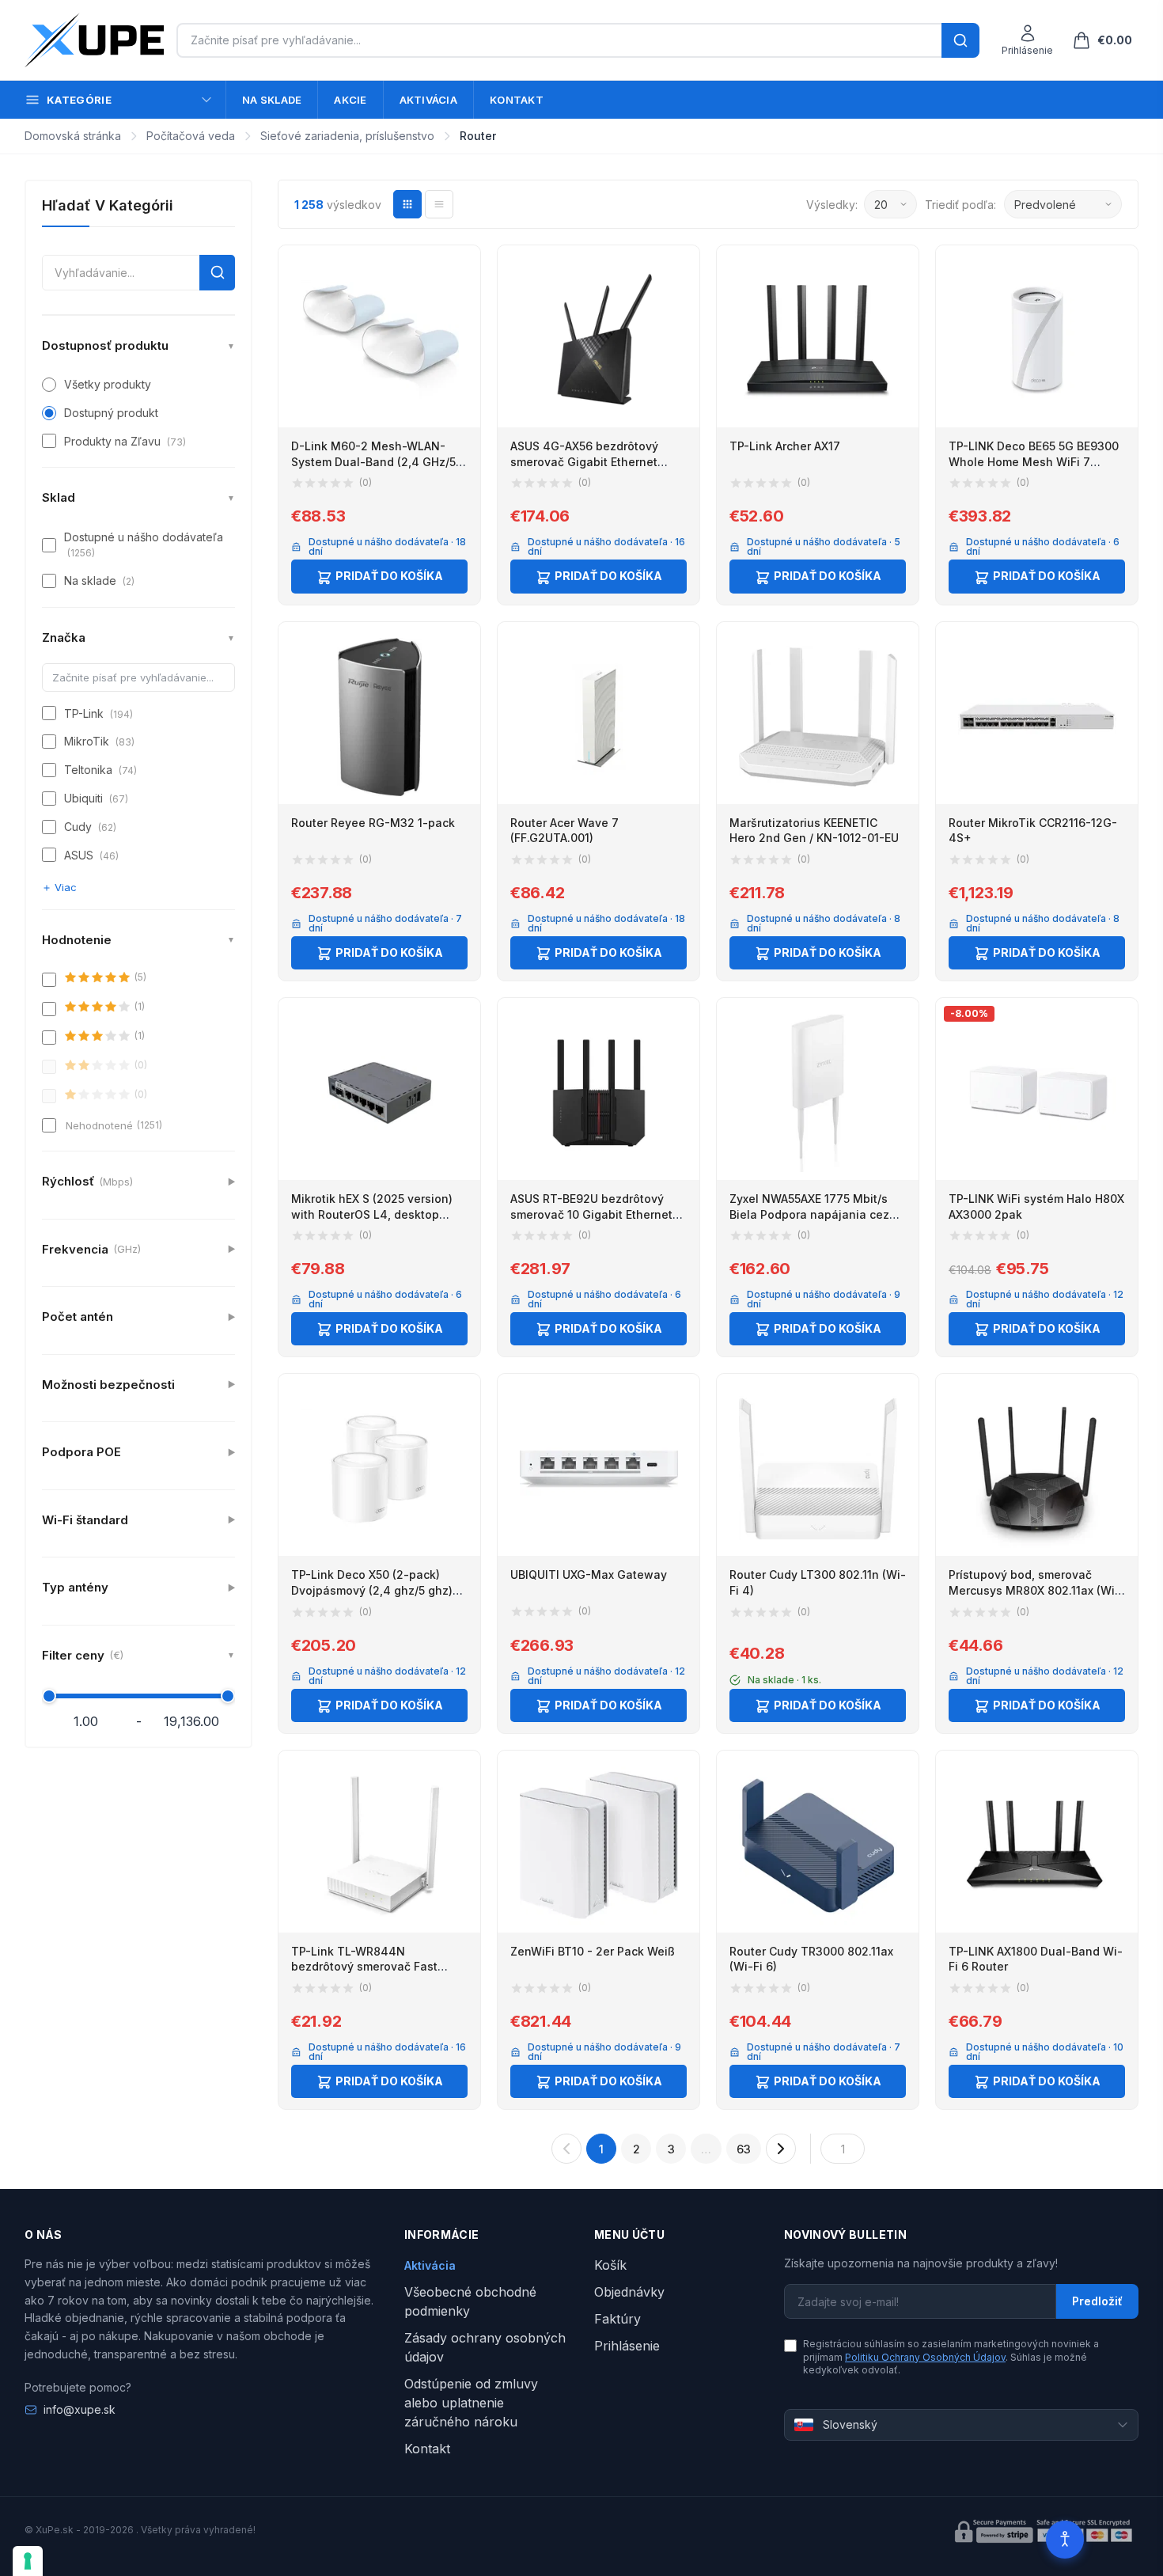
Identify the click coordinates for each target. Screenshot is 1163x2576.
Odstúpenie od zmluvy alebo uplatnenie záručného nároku (471, 2403)
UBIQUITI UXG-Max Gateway (589, 1574)
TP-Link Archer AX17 (785, 446)
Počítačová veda (191, 136)
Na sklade (272, 100)
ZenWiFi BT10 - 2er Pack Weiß (593, 1951)
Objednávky (629, 2292)
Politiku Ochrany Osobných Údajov (925, 2357)
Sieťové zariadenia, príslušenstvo (347, 136)
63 (744, 2149)
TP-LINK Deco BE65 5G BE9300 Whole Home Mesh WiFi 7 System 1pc (1034, 461)
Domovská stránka (73, 136)
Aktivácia (428, 100)
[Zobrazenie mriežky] (407, 204)
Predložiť (1097, 2301)
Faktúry (617, 2319)
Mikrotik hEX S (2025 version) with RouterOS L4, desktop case (372, 1214)
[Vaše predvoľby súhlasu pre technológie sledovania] (28, 2561)
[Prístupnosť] (1065, 2540)
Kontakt (517, 100)
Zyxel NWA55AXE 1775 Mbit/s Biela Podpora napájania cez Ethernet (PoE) (809, 1214)
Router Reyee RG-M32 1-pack (373, 823)
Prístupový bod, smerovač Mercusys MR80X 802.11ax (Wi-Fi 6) (1034, 1590)
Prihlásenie (627, 2346)
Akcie (350, 100)
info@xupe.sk (80, 2409)
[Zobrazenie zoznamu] (439, 204)
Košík (610, 2265)
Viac (66, 887)
